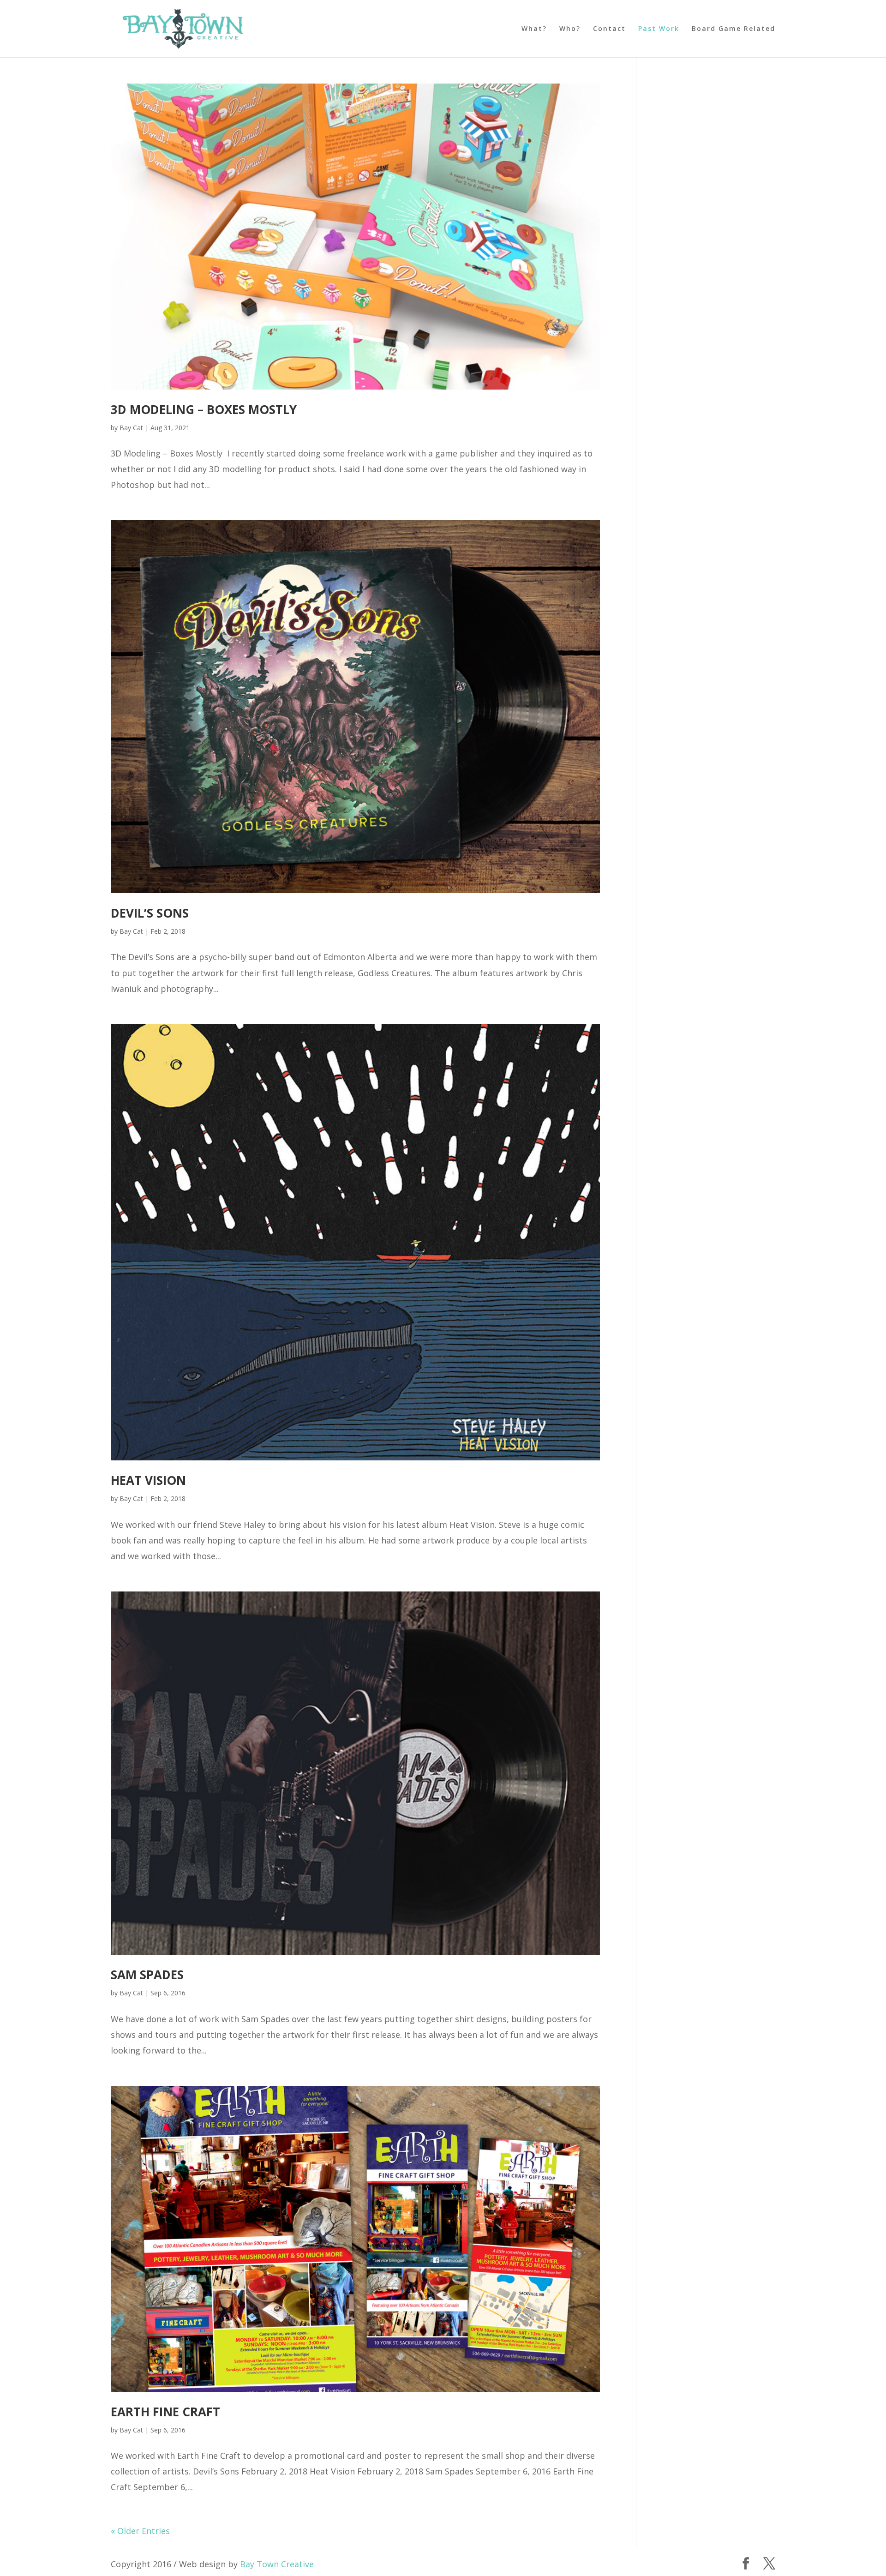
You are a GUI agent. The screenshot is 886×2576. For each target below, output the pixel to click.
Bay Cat (131, 428)
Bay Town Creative (277, 2564)
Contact (609, 29)
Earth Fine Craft (165, 2412)
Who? (570, 29)
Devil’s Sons (150, 913)
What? (534, 29)
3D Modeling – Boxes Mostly (204, 409)
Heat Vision (148, 1480)
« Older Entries (140, 2531)
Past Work (659, 29)
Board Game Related (733, 29)
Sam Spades (147, 1975)
